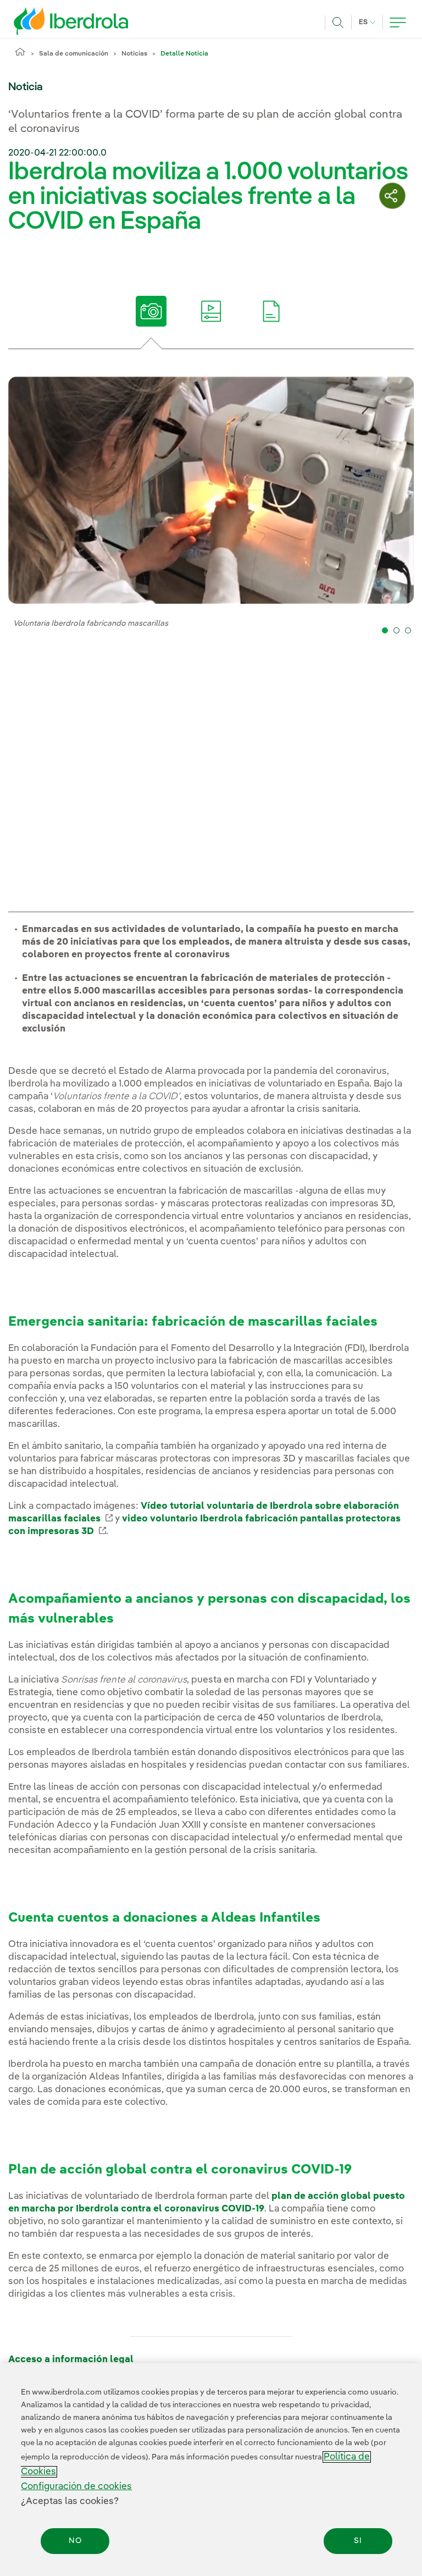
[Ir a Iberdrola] (56, 21)
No (75, 2541)
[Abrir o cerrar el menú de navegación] (398, 23)
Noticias (134, 54)
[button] (385, 630)
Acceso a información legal (71, 2360)
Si (358, 2541)
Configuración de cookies (76, 2487)
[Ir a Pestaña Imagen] (151, 311)
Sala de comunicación (74, 54)
